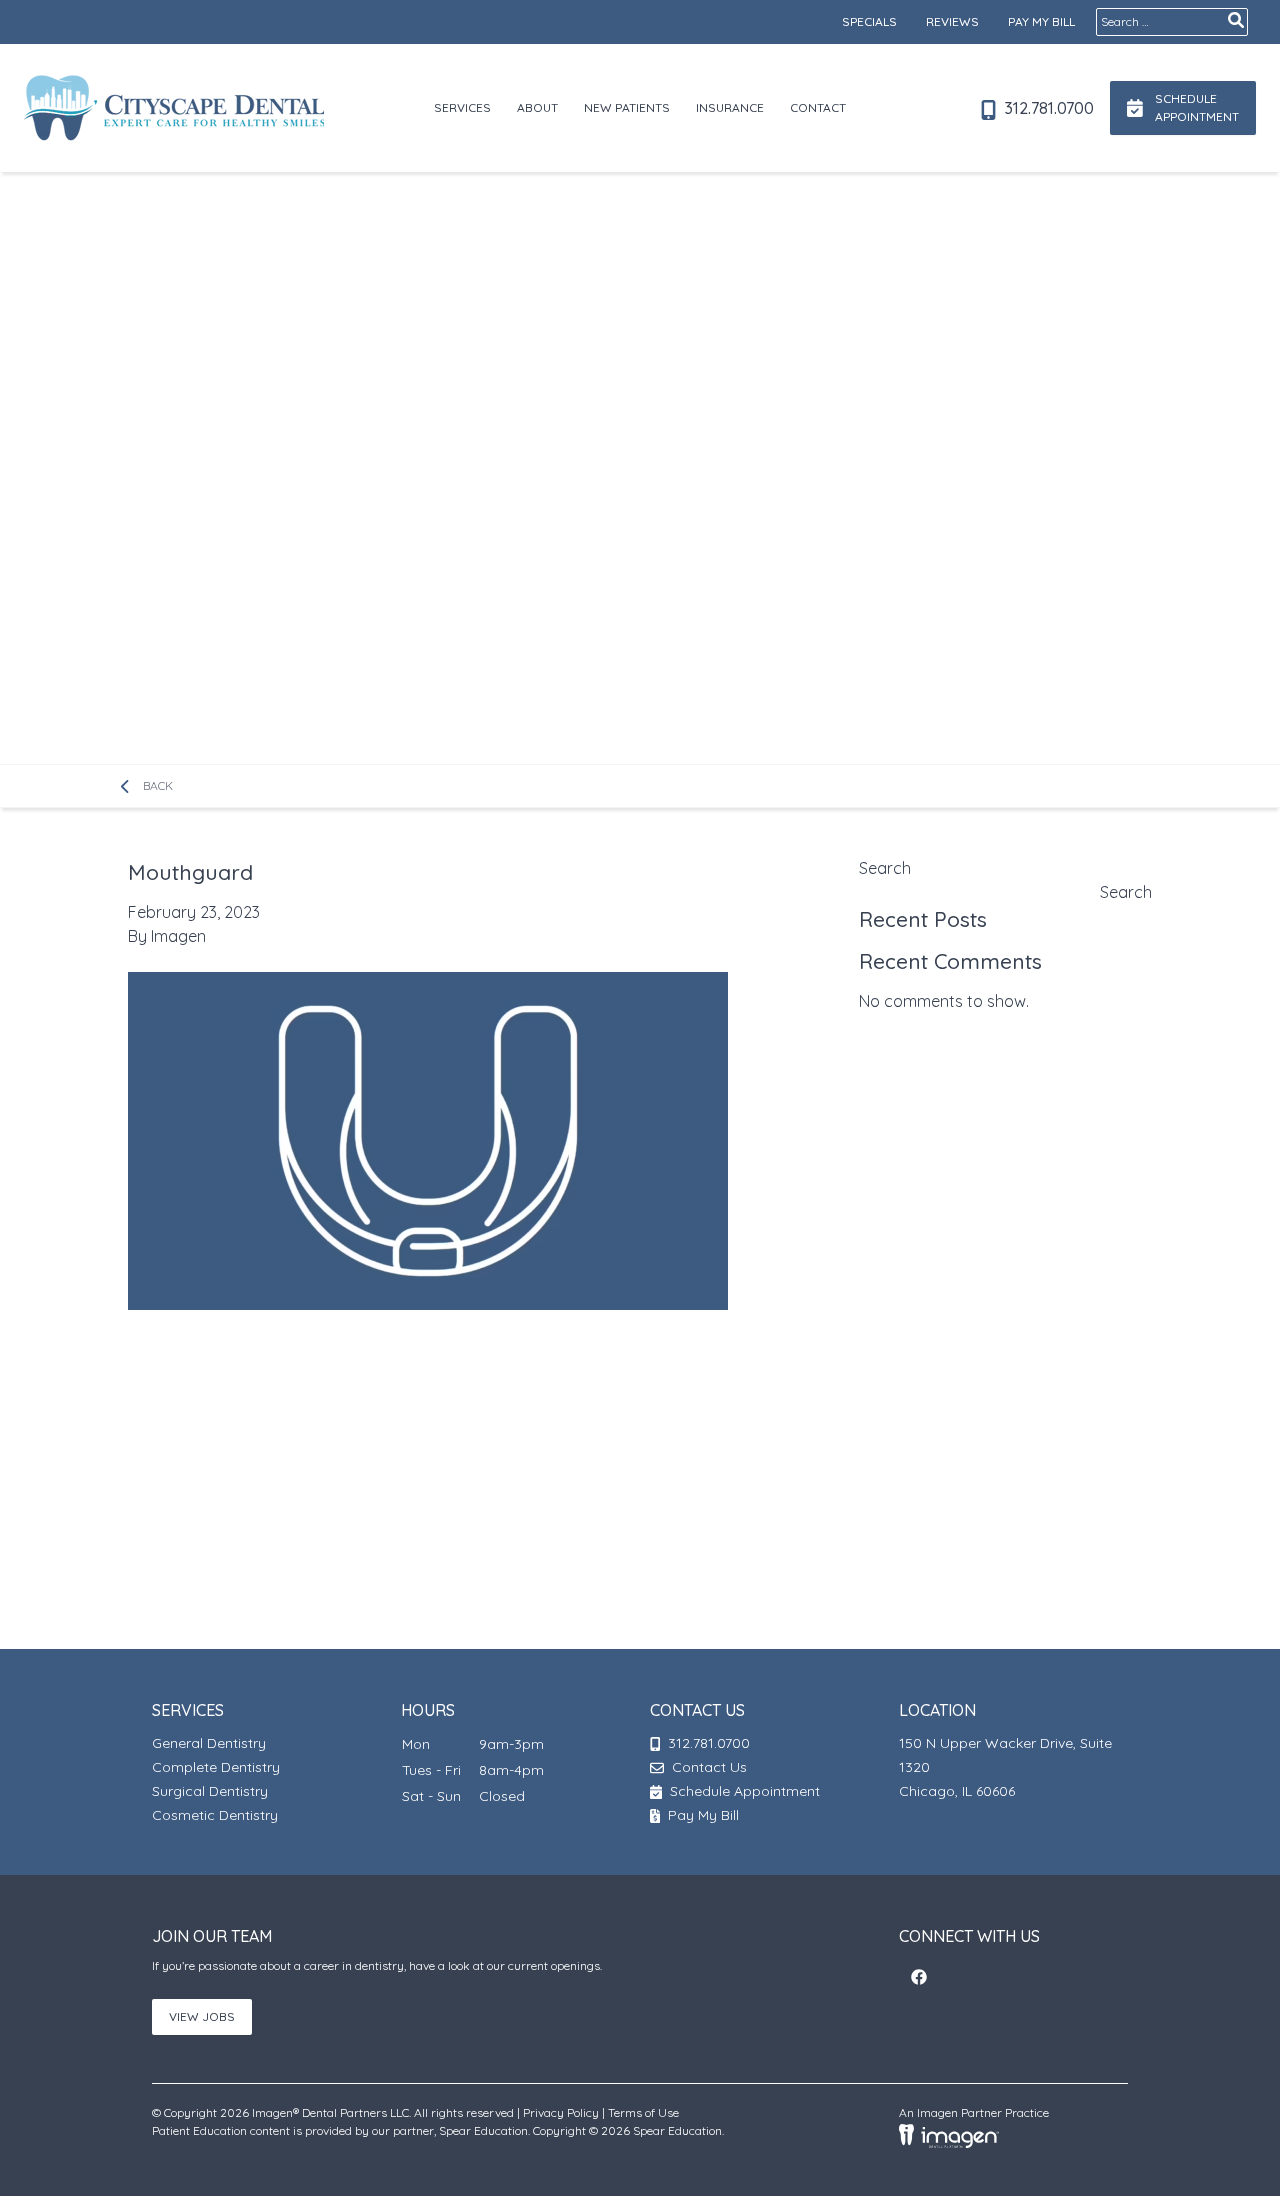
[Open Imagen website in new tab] (949, 2134)
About (537, 107)
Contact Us (709, 1767)
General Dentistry (209, 1743)
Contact (818, 107)
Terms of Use (643, 2112)
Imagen (178, 936)
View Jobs (202, 2016)
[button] (919, 1977)
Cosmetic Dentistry (215, 1815)
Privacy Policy (561, 2112)
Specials (869, 21)
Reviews (952, 21)
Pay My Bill (1041, 21)
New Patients (627, 107)
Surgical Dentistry (210, 1791)
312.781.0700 (1047, 108)
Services (462, 107)
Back (156, 785)
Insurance (730, 107)
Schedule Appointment (743, 1791)
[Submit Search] (1236, 20)
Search (885, 868)
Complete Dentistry (216, 1767)
